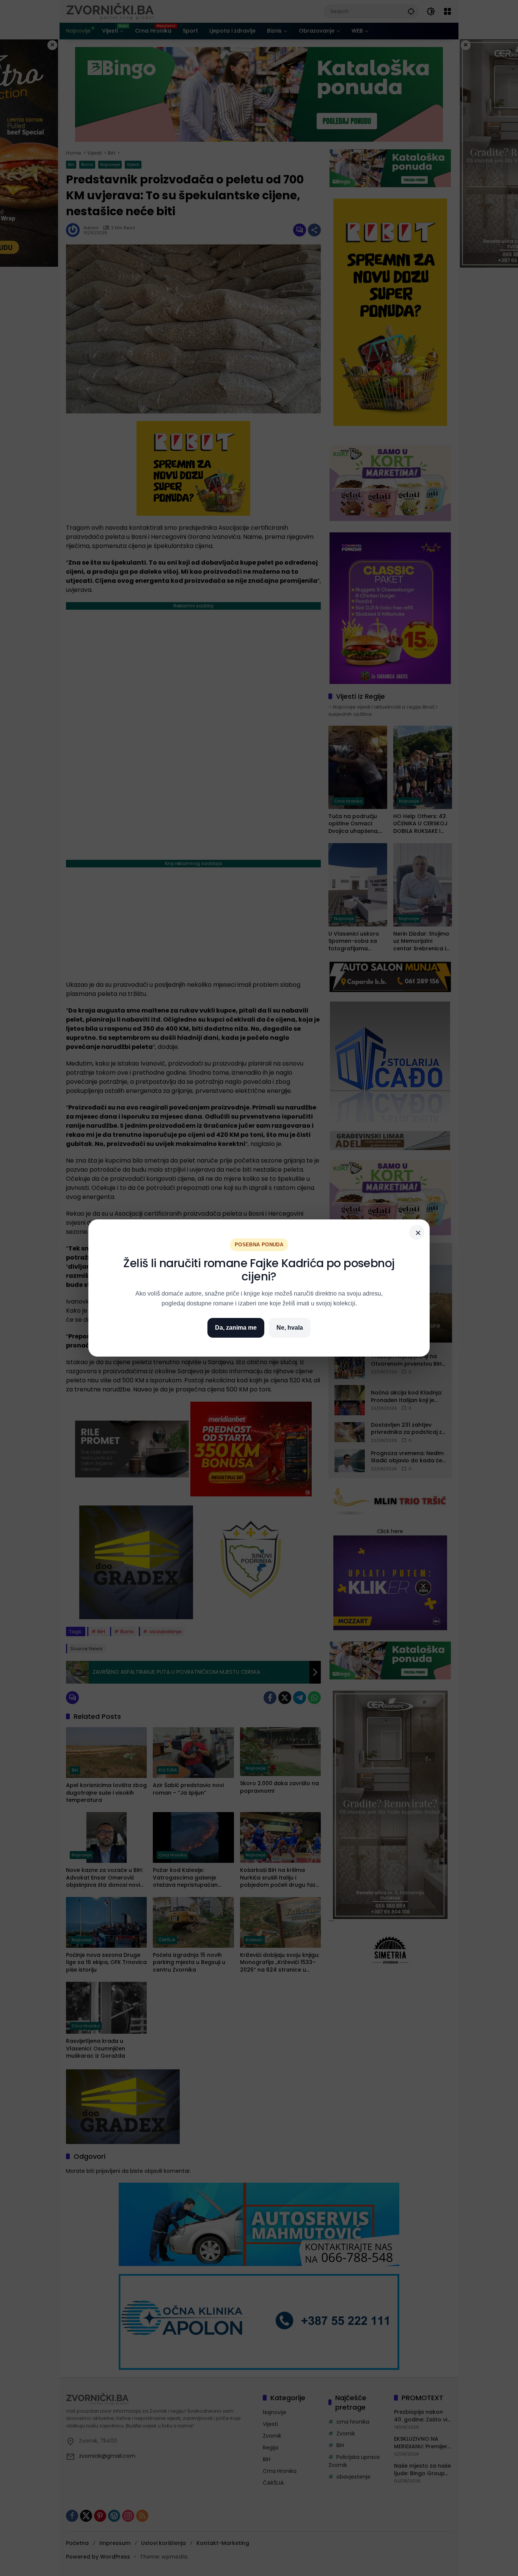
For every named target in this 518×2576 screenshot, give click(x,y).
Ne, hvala (290, 1328)
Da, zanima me (236, 1328)
